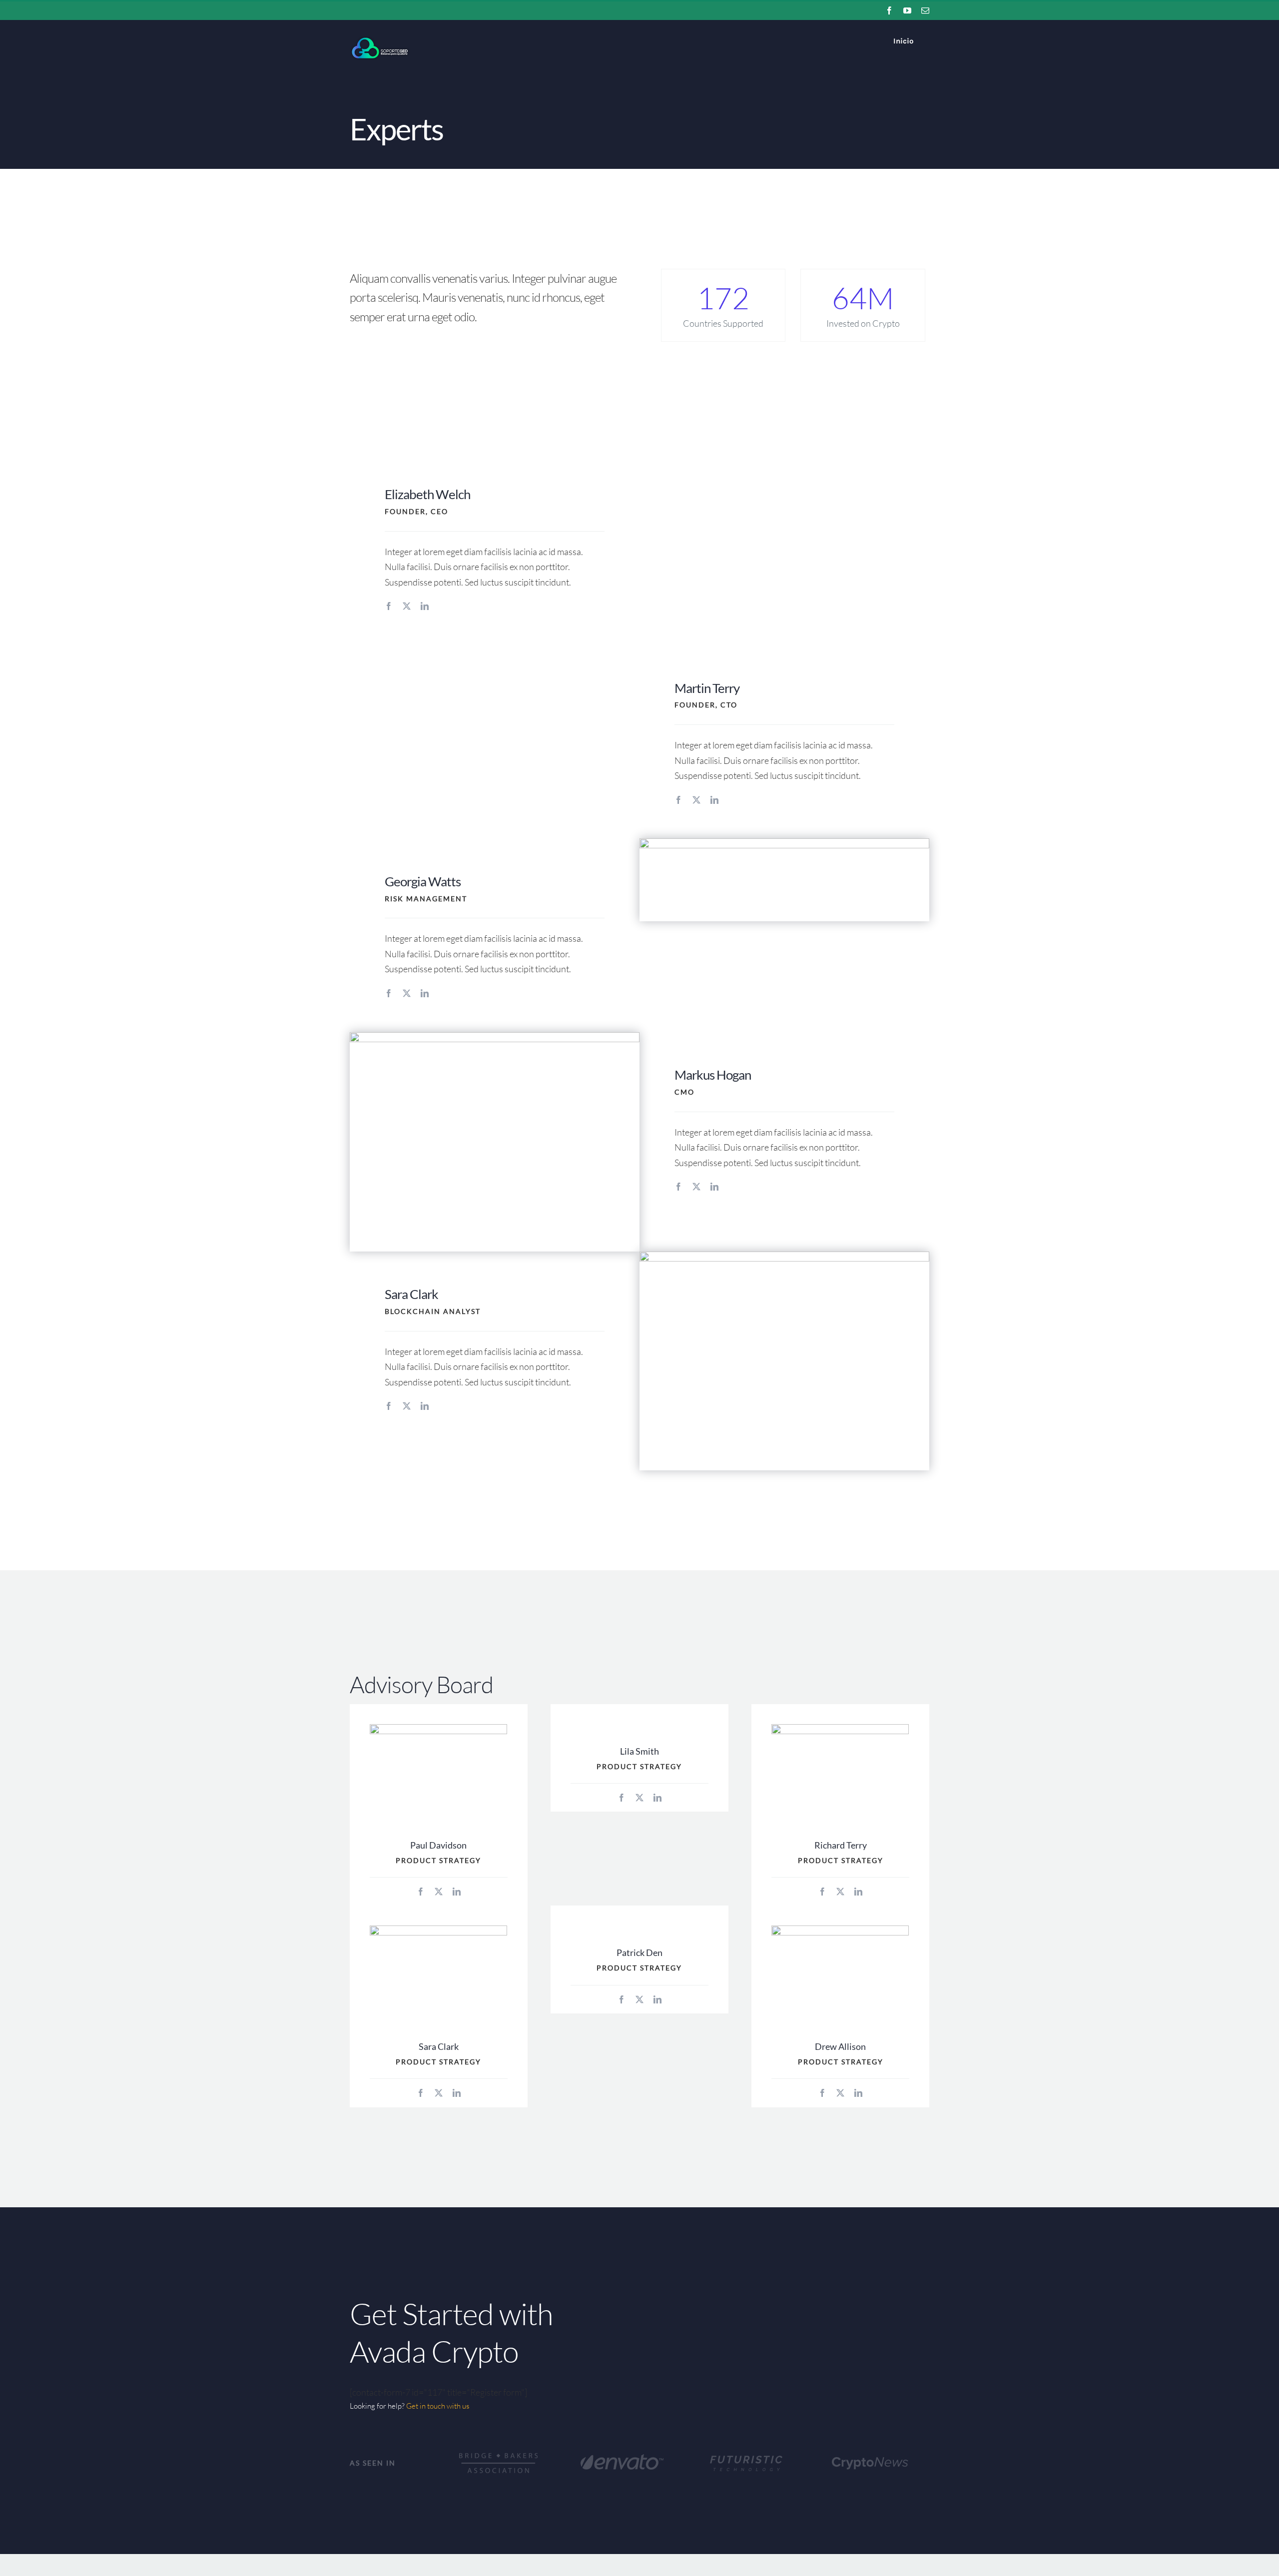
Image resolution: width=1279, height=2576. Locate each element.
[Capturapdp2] (784, 843)
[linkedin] (425, 606)
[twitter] (407, 606)
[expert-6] (438, 1729)
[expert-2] (495, 1037)
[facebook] (389, 606)
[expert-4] (784, 1256)
